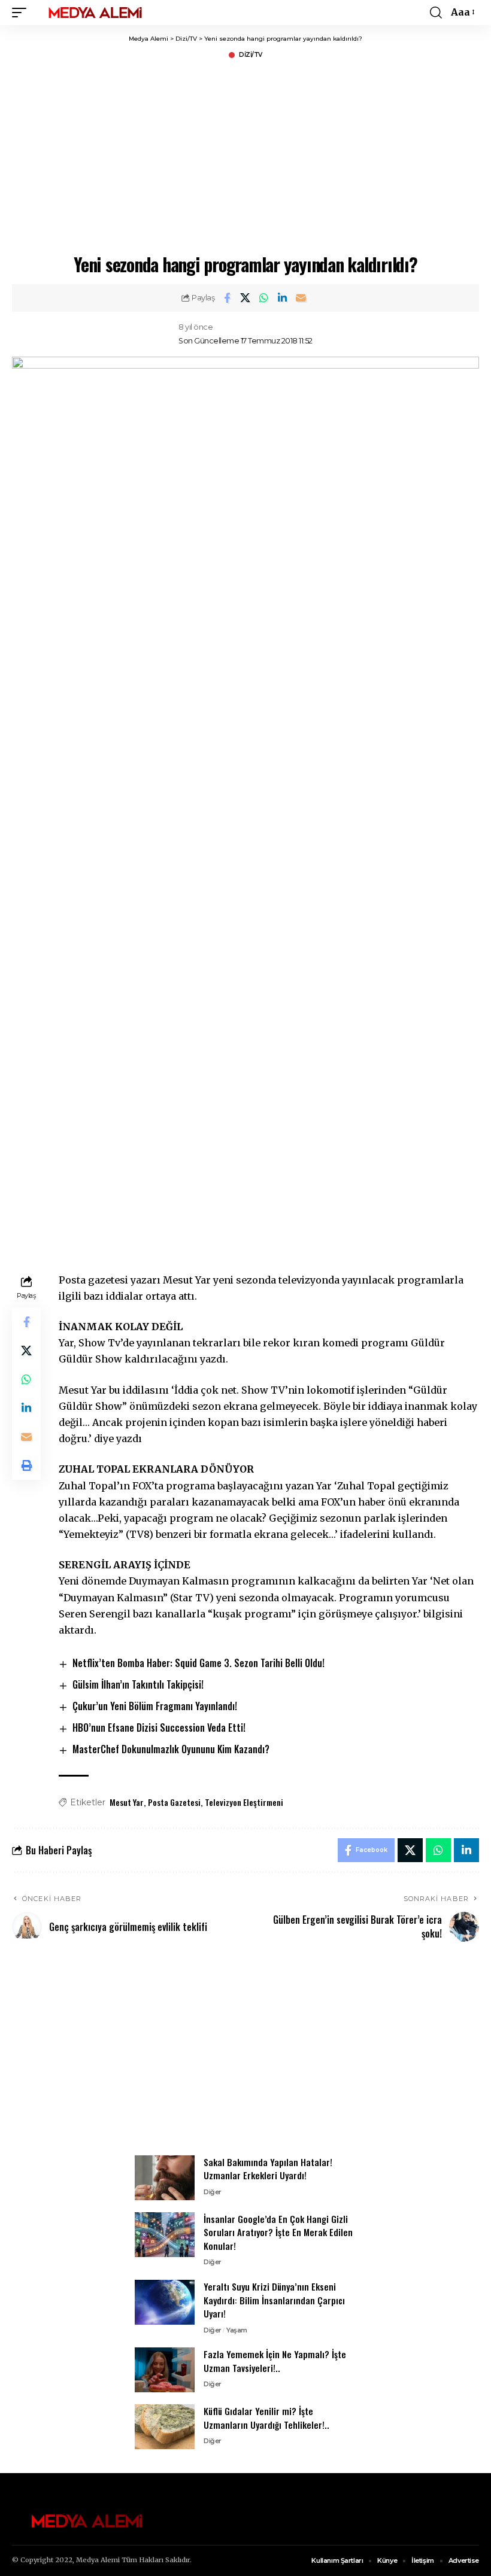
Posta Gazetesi (174, 1802)
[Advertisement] (245, 2055)
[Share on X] (245, 298)
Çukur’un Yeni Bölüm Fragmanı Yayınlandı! (155, 1706)
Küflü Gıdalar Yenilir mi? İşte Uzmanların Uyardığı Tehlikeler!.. (266, 2418)
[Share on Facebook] (227, 298)
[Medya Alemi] (95, 13)
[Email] (301, 298)
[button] (22, 13)
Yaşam (237, 2330)
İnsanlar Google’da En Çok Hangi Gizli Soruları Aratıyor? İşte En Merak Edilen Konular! (278, 2232)
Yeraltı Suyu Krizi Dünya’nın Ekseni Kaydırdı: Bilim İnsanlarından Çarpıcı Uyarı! (274, 2300)
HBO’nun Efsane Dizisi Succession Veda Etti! (159, 1728)
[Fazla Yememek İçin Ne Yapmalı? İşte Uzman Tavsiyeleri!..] (165, 2370)
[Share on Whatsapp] (264, 298)
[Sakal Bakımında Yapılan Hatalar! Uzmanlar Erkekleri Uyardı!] (165, 2178)
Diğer (213, 2192)
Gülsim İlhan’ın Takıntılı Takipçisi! (138, 1684)
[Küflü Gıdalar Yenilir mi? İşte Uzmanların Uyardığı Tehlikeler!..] (165, 2427)
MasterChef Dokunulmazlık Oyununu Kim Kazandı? (171, 1749)
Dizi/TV (251, 55)
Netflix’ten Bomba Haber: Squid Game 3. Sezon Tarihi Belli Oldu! (198, 1663)
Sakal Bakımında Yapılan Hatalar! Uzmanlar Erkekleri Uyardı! (268, 2169)
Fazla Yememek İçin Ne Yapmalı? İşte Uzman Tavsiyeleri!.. (275, 2361)
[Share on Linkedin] (283, 298)
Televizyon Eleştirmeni (244, 1802)
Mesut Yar (127, 1802)
